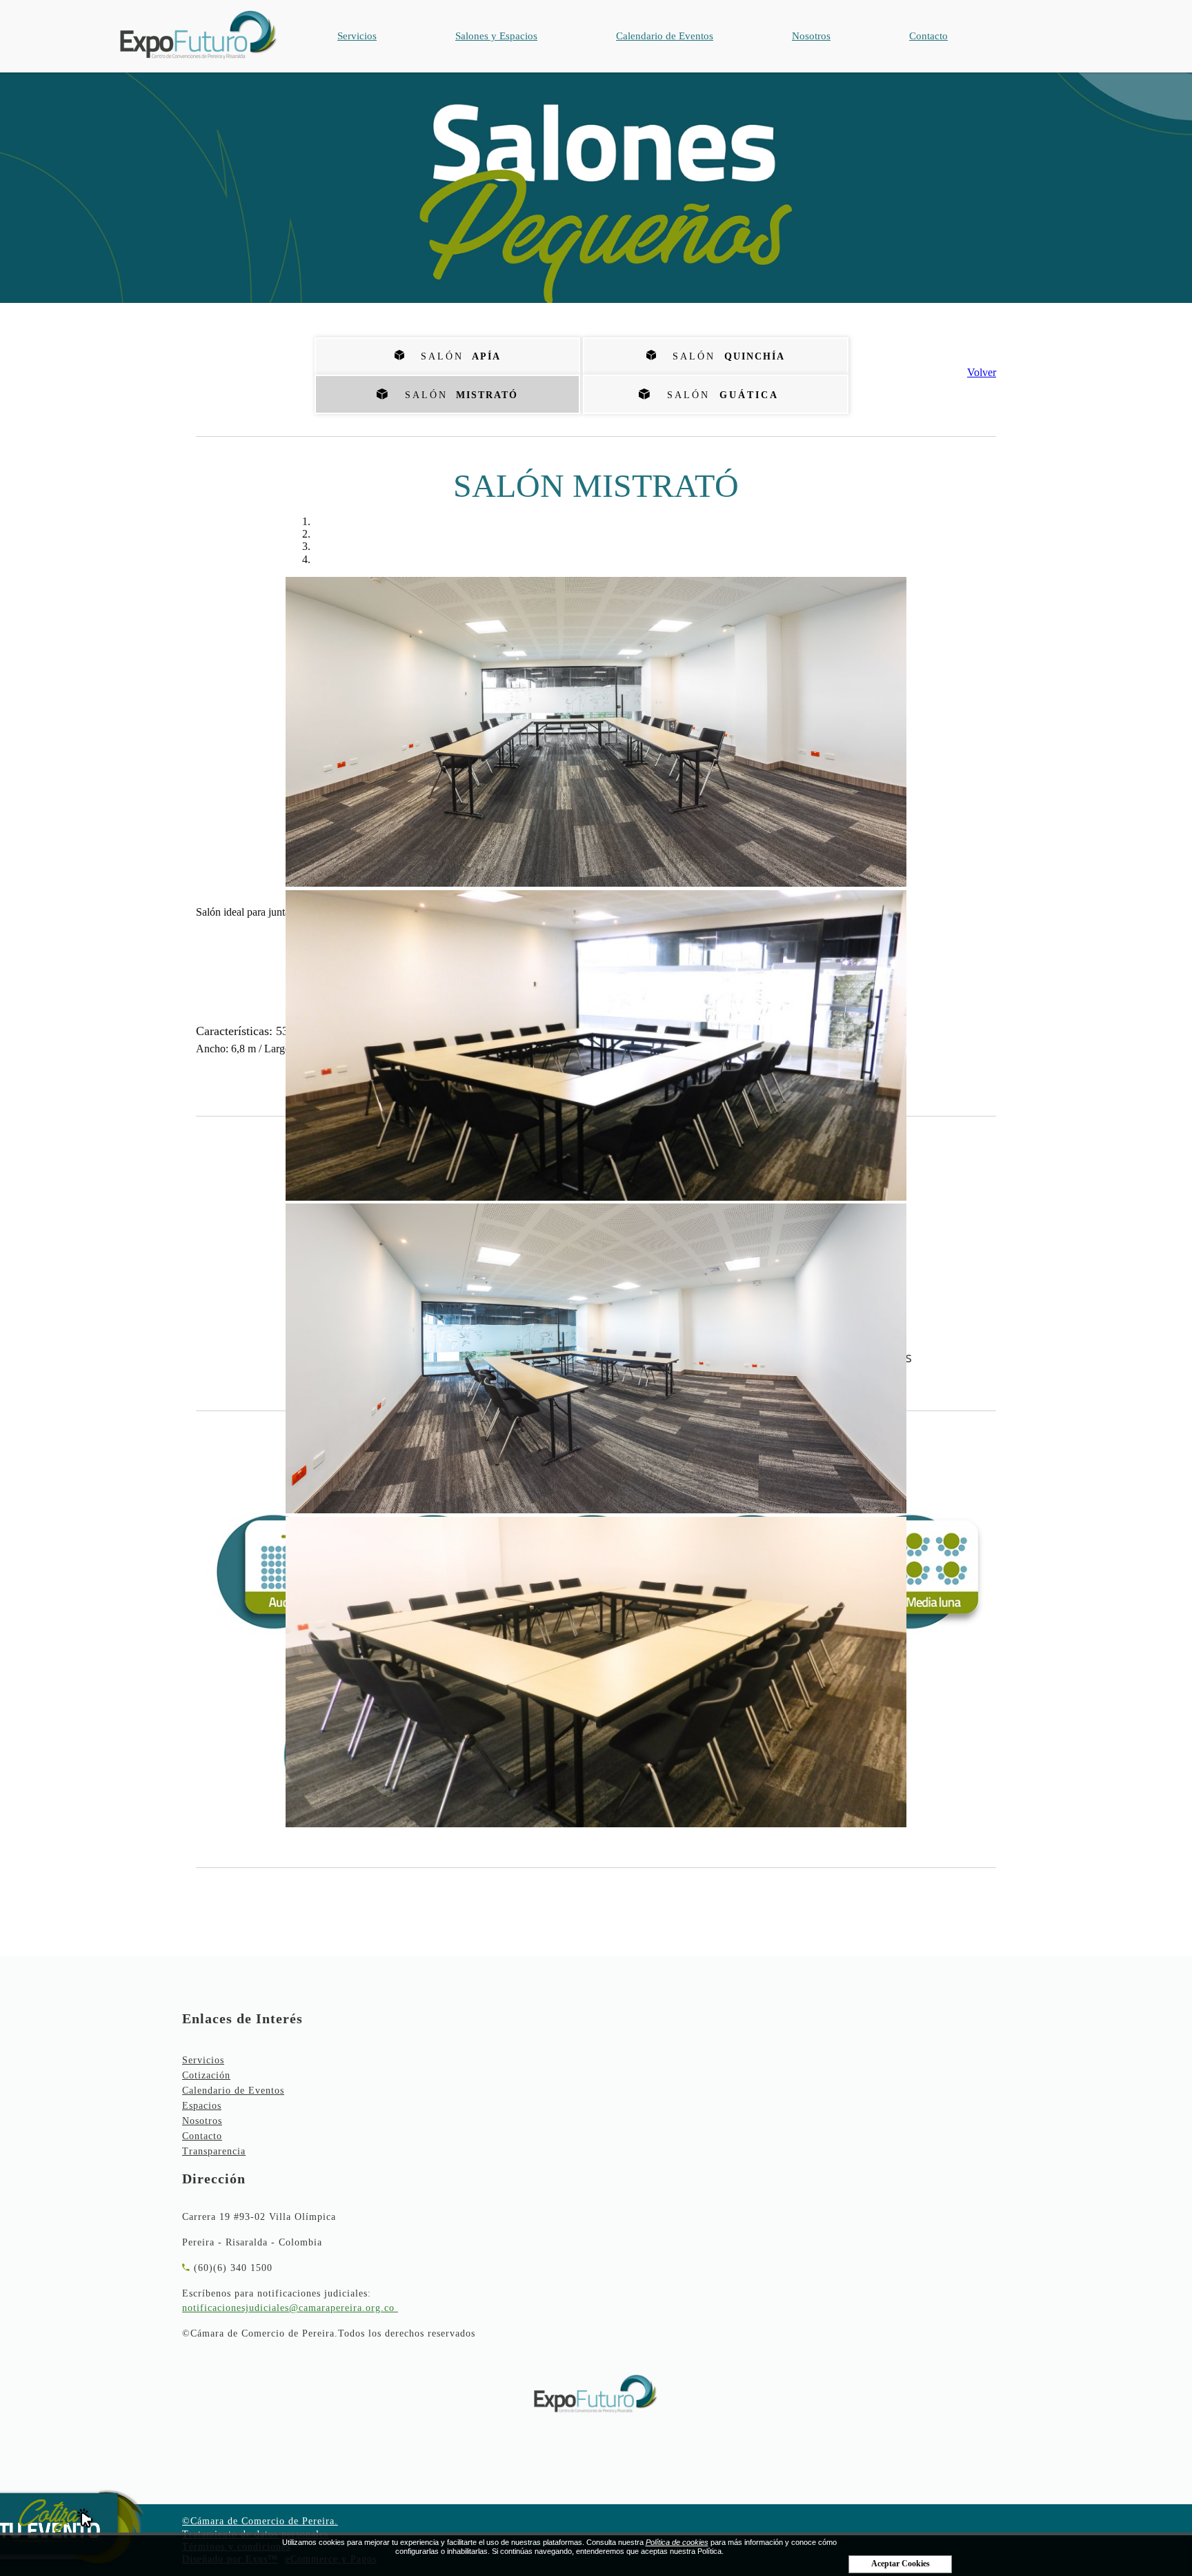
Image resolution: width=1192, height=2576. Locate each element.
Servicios (357, 36)
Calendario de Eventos (665, 36)
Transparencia (214, 2151)
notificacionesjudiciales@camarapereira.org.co (288, 2308)
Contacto (928, 36)
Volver (982, 372)
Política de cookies (677, 2542)
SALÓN (457, 395)
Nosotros (811, 36)
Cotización (206, 2075)
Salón (456, 356)
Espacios (202, 2106)
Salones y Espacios (496, 36)
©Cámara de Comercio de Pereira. (260, 2521)
